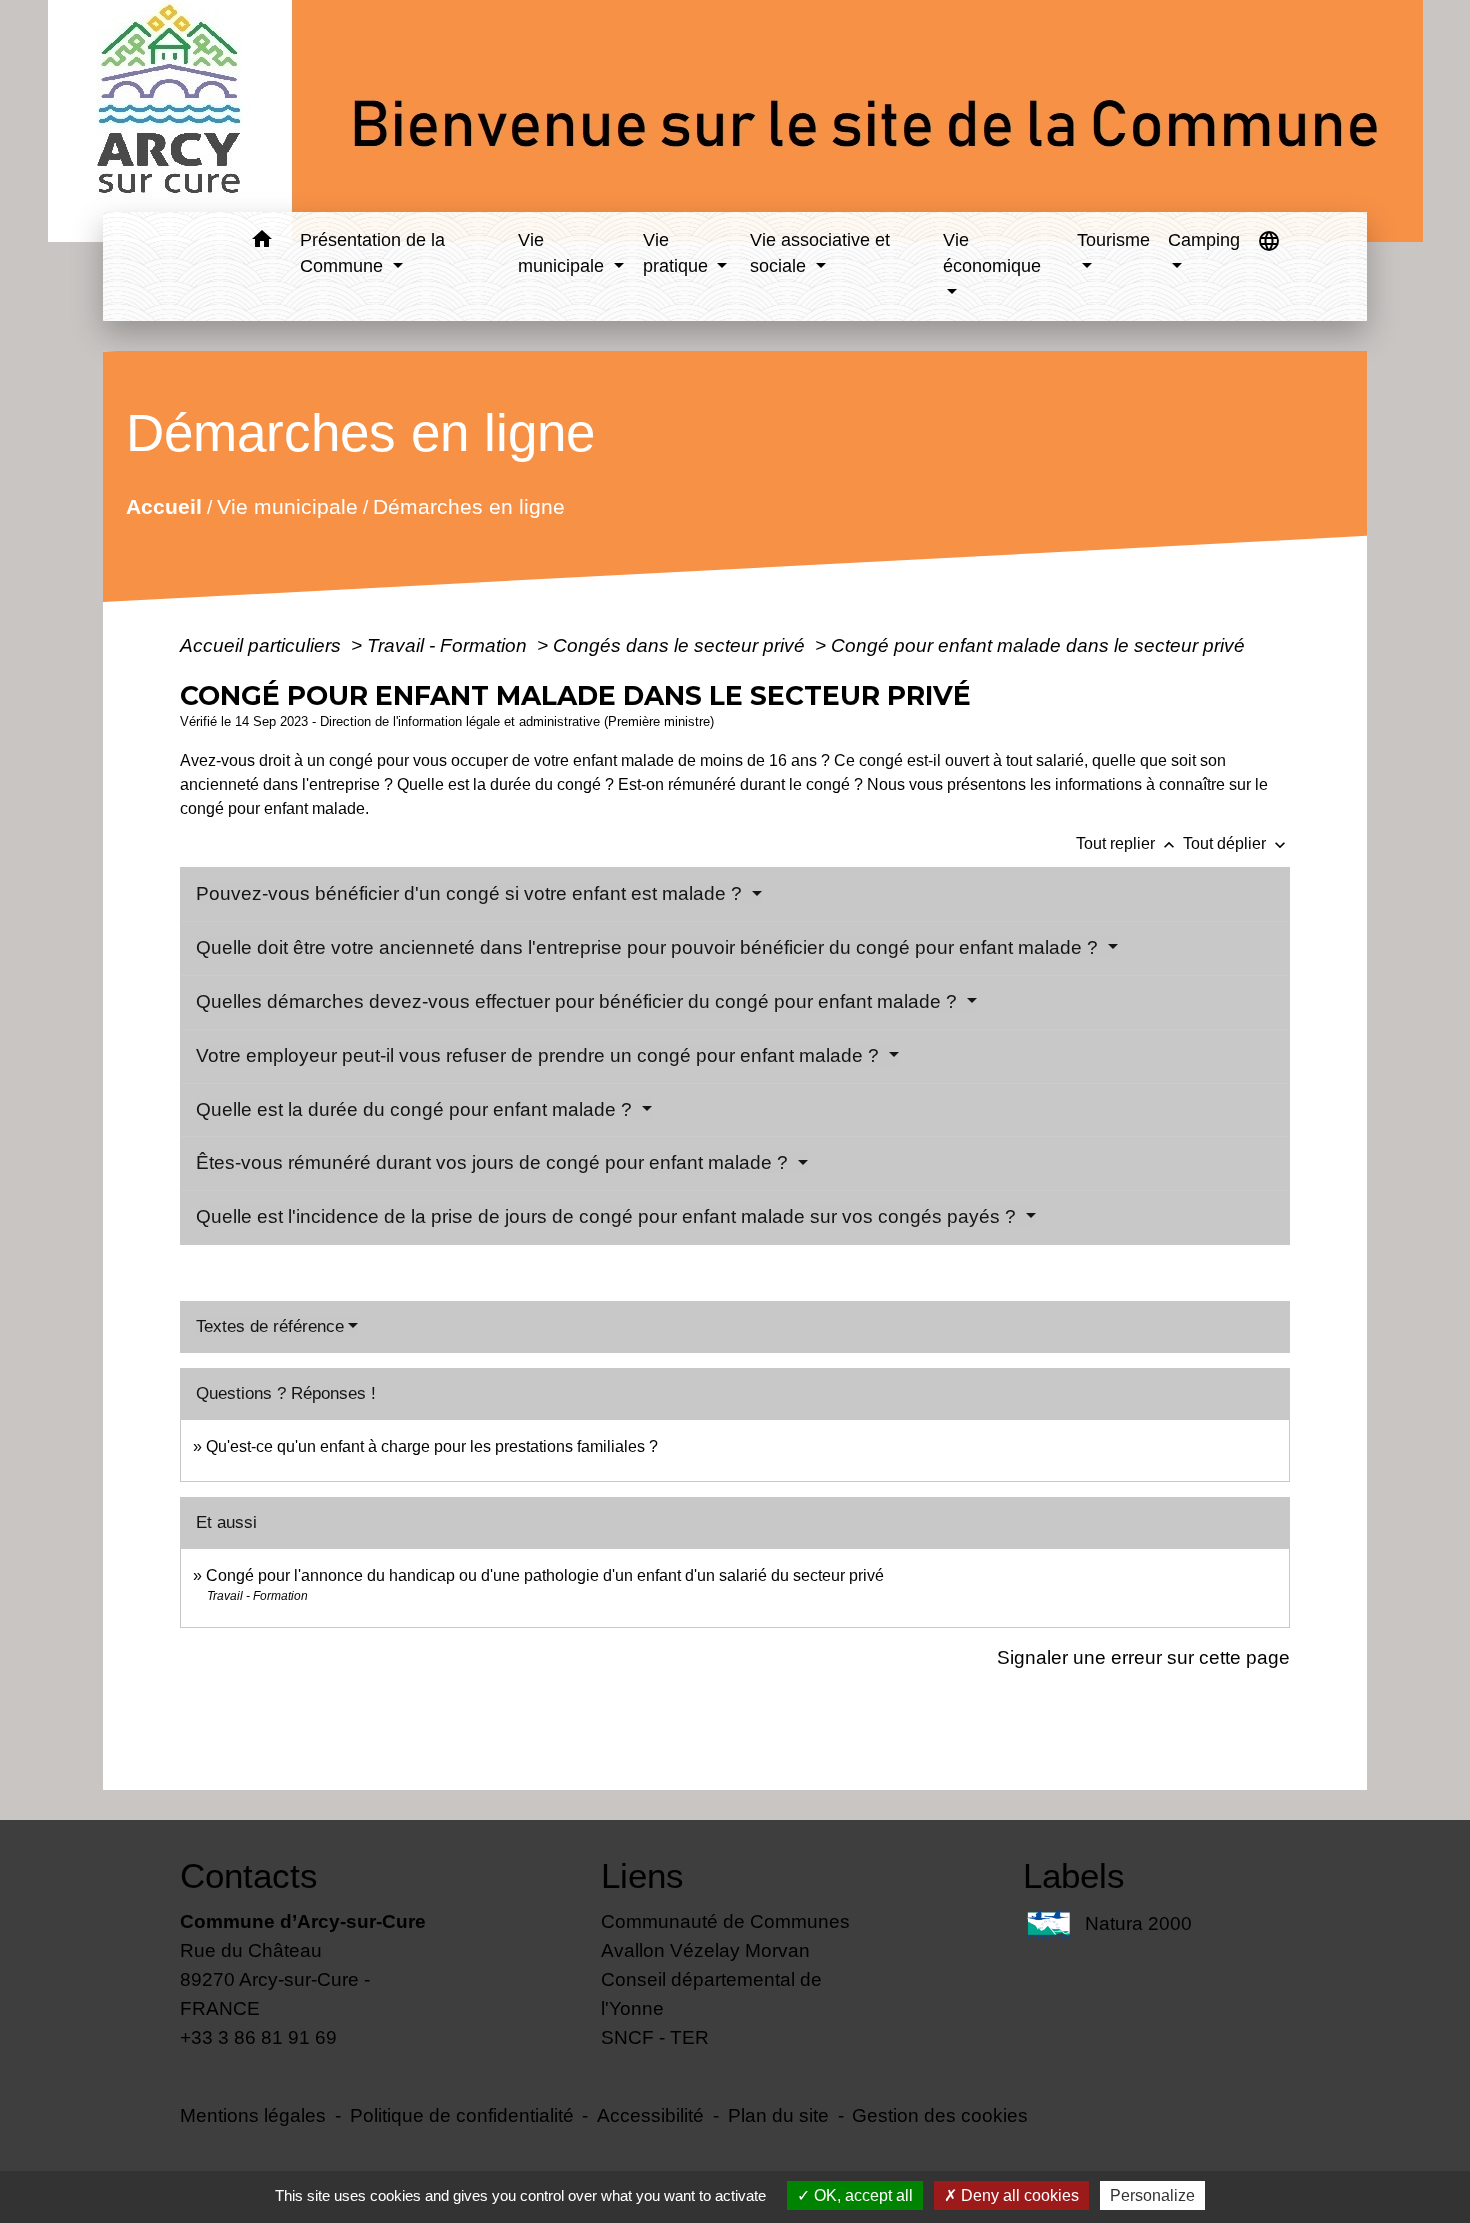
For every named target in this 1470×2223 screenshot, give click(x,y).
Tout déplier (1236, 843)
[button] (261, 242)
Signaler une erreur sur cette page (1143, 1657)
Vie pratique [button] (678, 253)
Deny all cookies (1018, 2195)
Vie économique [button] (992, 253)
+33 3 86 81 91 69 (258, 2037)
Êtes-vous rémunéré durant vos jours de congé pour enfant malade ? (494, 1162)
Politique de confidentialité (462, 2115)
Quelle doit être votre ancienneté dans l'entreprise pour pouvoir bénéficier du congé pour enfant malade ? (649, 947)
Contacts (249, 1875)
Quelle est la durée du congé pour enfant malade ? (416, 1109)
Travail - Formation (449, 645)
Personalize (1152, 2195)
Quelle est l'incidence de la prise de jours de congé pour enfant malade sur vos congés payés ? (608, 1216)
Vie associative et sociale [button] (820, 253)
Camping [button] (1204, 240)
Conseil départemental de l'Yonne (711, 1993)
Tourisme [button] (1113, 240)
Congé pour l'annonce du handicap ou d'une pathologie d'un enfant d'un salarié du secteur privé (545, 1575)
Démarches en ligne (469, 505)
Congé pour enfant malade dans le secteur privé (1038, 645)
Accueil (164, 505)
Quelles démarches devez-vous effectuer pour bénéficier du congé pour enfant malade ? (579, 1001)
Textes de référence (270, 1326)
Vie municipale (287, 505)
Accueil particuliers (263, 645)
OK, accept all (861, 2195)
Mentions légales (253, 2115)
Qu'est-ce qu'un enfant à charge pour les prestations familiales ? (432, 1446)
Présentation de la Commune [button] (372, 253)
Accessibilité (650, 2115)
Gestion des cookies (940, 2115)
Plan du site (778, 2115)
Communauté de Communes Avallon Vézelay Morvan (725, 1935)
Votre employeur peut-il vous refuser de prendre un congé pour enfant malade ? (540, 1055)
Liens (642, 1875)
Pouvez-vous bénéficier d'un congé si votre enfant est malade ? (471, 893)
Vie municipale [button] (563, 253)
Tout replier (1127, 843)
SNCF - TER (655, 2037)
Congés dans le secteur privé (681, 645)
